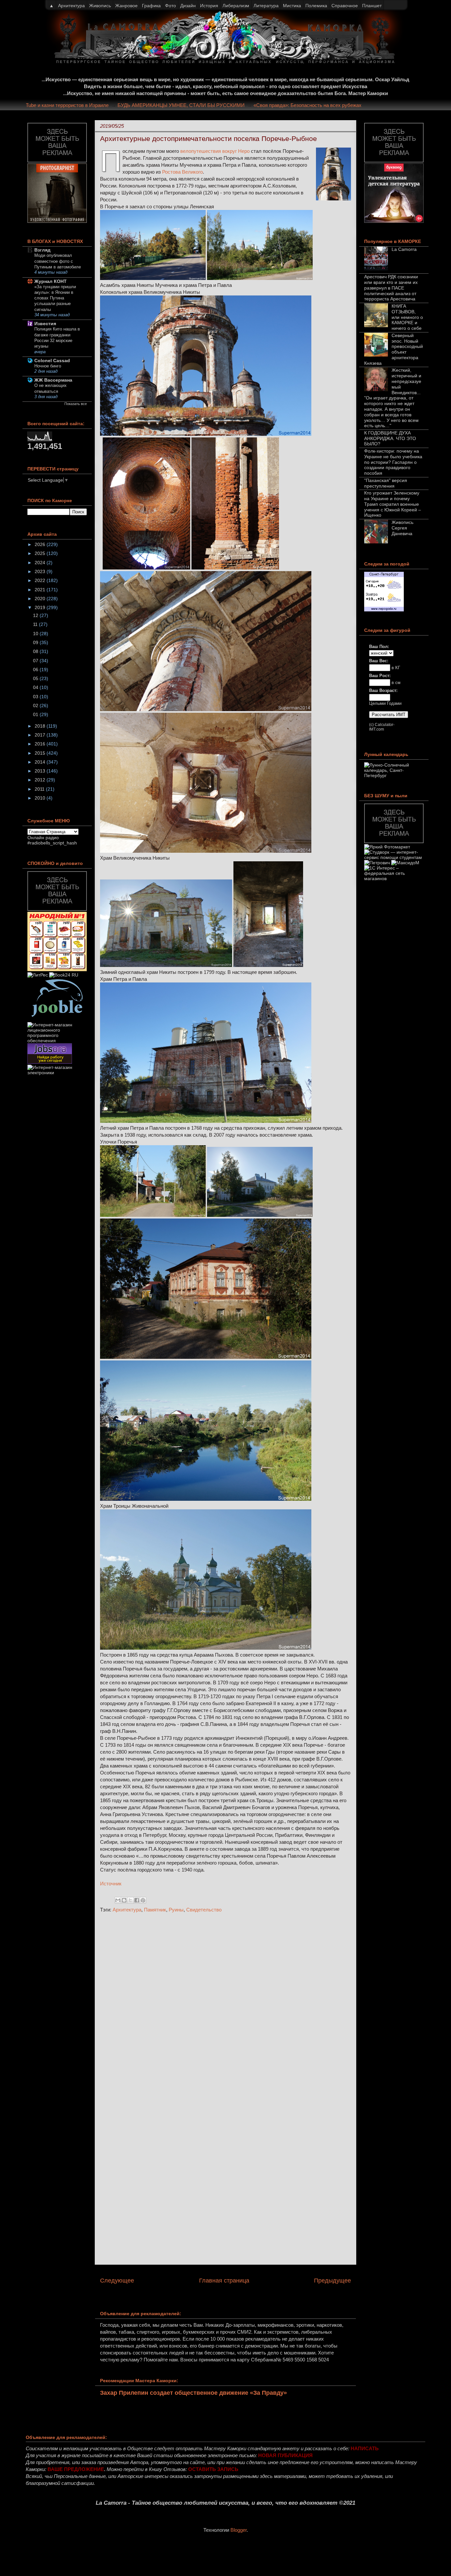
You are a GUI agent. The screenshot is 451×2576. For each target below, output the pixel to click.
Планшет (372, 6)
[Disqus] (225, 2006)
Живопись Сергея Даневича (402, 528)
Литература (266, 6)
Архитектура (127, 1910)
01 (36, 714)
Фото (171, 6)
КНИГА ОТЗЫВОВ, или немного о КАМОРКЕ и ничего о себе (407, 317)
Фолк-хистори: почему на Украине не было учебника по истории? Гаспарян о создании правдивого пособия (393, 462)
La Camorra (404, 249)
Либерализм (236, 6)
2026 (41, 544)
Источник (111, 1884)
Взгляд (42, 250)
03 (36, 697)
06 (36, 670)
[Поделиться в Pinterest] (143, 1900)
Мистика (292, 6)
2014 (41, 762)
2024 (41, 563)
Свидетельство (204, 1910)
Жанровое (126, 6)
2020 (41, 599)
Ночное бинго (48, 366)
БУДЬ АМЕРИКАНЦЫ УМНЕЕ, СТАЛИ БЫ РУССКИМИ (218, 105)
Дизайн (188, 6)
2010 (41, 798)
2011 (40, 789)
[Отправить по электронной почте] (118, 1900)
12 (36, 615)
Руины (176, 1910)
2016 (41, 744)
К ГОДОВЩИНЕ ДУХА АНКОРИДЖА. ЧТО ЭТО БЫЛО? (390, 438)
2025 (41, 553)
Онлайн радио (43, 838)
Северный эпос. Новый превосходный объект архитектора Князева (394, 349)
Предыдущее (332, 2281)
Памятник (155, 1910)
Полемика (316, 6)
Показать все (76, 404)
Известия (45, 324)
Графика (151, 6)
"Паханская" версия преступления (386, 483)
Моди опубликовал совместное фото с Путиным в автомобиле (58, 261)
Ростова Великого (182, 172)
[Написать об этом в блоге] (124, 1900)
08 (36, 651)
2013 (41, 771)
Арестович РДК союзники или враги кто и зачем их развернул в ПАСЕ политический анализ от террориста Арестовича (391, 288)
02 (36, 705)
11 (36, 624)
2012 (41, 780)
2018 (41, 726)
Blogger (239, 2530)
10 (36, 634)
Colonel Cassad (52, 361)
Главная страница (224, 2281)
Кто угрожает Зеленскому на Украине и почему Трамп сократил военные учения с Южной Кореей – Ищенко (393, 504)
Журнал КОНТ (51, 281)
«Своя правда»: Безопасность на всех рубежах (345, 105)
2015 (41, 753)
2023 (41, 571)
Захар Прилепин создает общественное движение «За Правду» (193, 2393)
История (209, 6)
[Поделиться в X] (130, 1900)
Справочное (345, 6)
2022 (41, 580)
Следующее (117, 2281)
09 (36, 642)
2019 (41, 607)
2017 (41, 735)
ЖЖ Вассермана (53, 380)
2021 (41, 590)
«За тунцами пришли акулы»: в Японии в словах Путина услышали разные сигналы (55, 298)
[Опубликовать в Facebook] (137, 1900)
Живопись (100, 6)
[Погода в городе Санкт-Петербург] (384, 610)
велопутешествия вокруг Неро (215, 151)
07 (36, 661)
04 (36, 687)
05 (36, 678)
